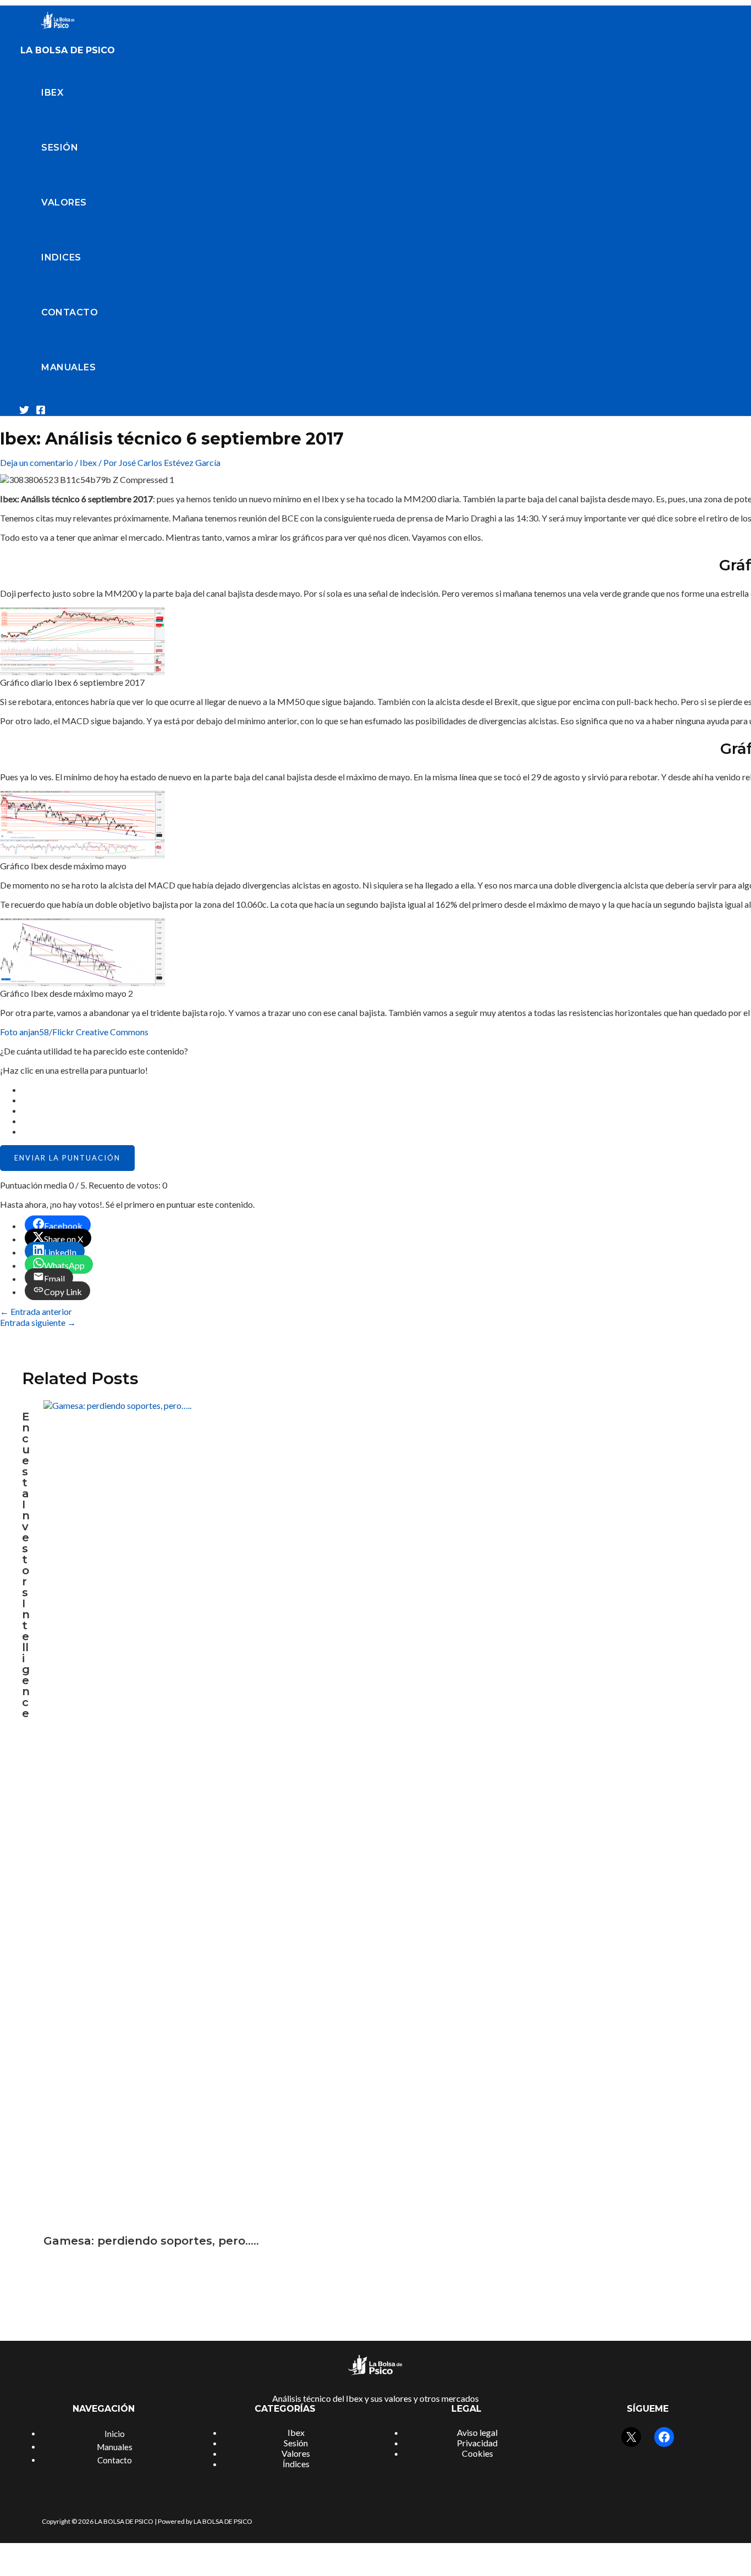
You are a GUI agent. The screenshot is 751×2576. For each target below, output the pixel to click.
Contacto (70, 312)
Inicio (115, 2434)
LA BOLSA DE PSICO (68, 50)
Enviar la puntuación (67, 1158)
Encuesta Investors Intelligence (26, 1565)
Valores (64, 202)
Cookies (477, 2453)
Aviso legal (477, 2432)
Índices (296, 2464)
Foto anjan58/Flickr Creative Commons (74, 1032)
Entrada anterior (36, 1311)
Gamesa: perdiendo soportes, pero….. (151, 2241)
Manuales (68, 367)
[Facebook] (41, 411)
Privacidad (477, 2443)
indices (61, 257)
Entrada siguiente (38, 1322)
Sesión (60, 148)
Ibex (52, 93)
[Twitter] (24, 411)
